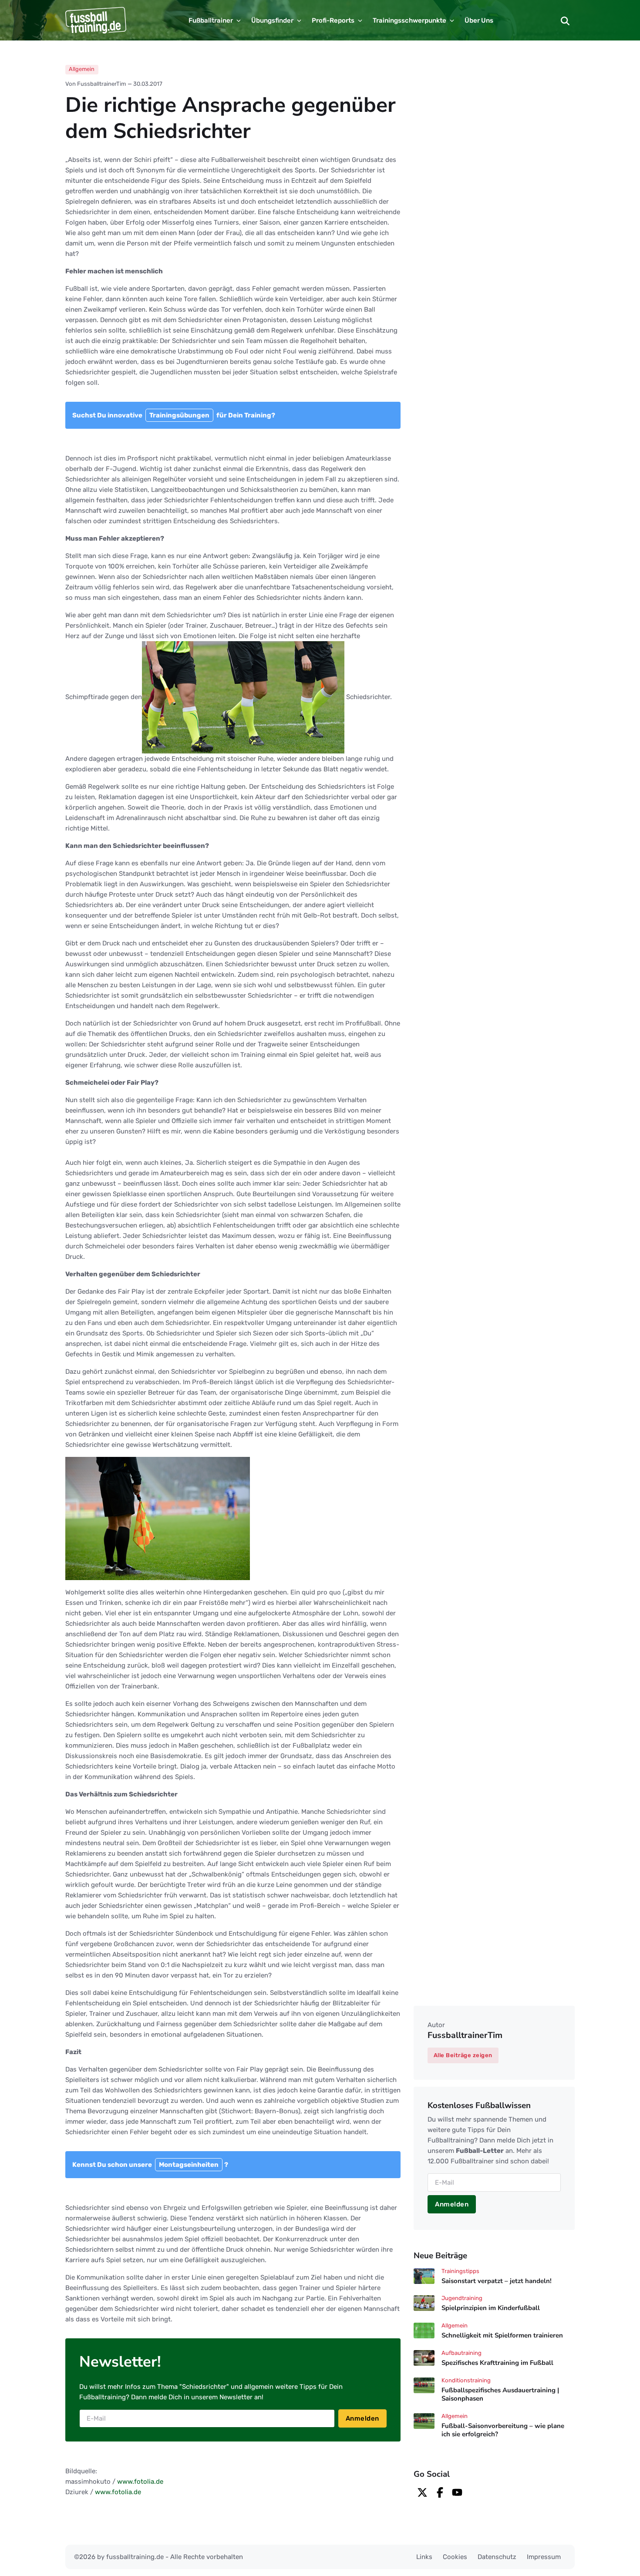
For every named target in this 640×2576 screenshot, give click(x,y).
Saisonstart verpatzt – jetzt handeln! (497, 2281)
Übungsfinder (272, 20)
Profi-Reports (333, 20)
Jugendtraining (462, 2298)
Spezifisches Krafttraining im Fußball (497, 2363)
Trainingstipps (460, 2271)
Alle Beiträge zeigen (463, 2055)
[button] (565, 20)
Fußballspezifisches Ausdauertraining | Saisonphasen (500, 2394)
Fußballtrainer (211, 20)
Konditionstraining (466, 2380)
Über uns (479, 20)
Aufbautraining (461, 2353)
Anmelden (362, 2418)
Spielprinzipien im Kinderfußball (491, 2308)
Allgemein (82, 69)
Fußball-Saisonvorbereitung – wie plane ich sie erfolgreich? (503, 2430)
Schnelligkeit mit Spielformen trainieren (502, 2335)
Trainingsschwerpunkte (409, 20)
